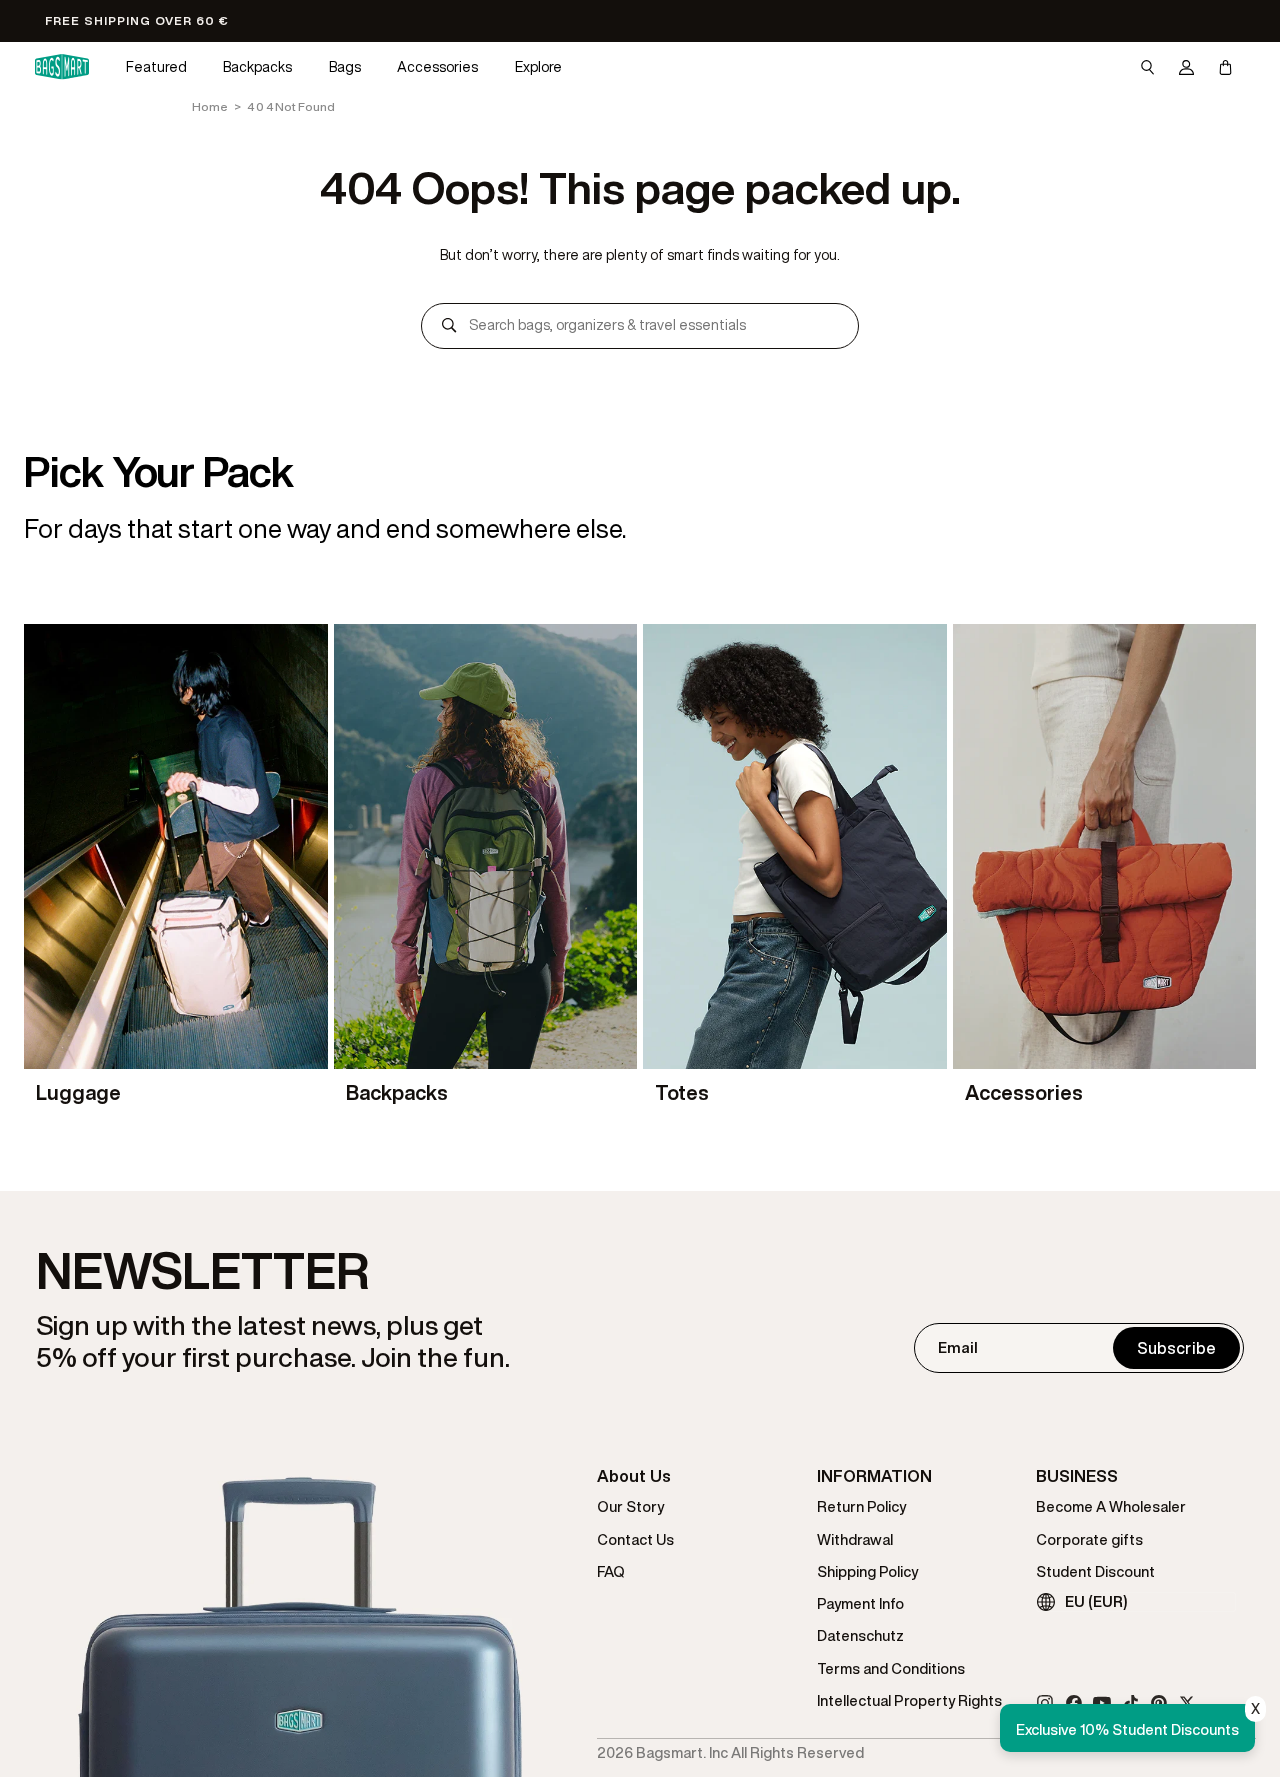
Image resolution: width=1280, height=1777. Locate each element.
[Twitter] (1187, 1703)
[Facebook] (1074, 1703)
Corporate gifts (1089, 1539)
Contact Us (635, 1539)
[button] (156, 67)
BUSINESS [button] (1077, 1476)
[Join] (1176, 1348)
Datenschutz (860, 1635)
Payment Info (860, 1603)
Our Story (630, 1506)
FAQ (611, 1571)
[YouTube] (1102, 1703)
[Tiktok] (1131, 1703)
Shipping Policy (867, 1571)
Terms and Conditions (891, 1668)
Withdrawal (855, 1539)
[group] (176, 867)
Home (210, 106)
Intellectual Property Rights (909, 1700)
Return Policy (861, 1506)
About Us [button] (634, 1476)
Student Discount (1095, 1571)
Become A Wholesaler (1111, 1506)
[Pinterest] (1159, 1703)
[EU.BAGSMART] (62, 67)
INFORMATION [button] (874, 1476)
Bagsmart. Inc (682, 1752)
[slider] (640, 867)
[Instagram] (1045, 1703)
